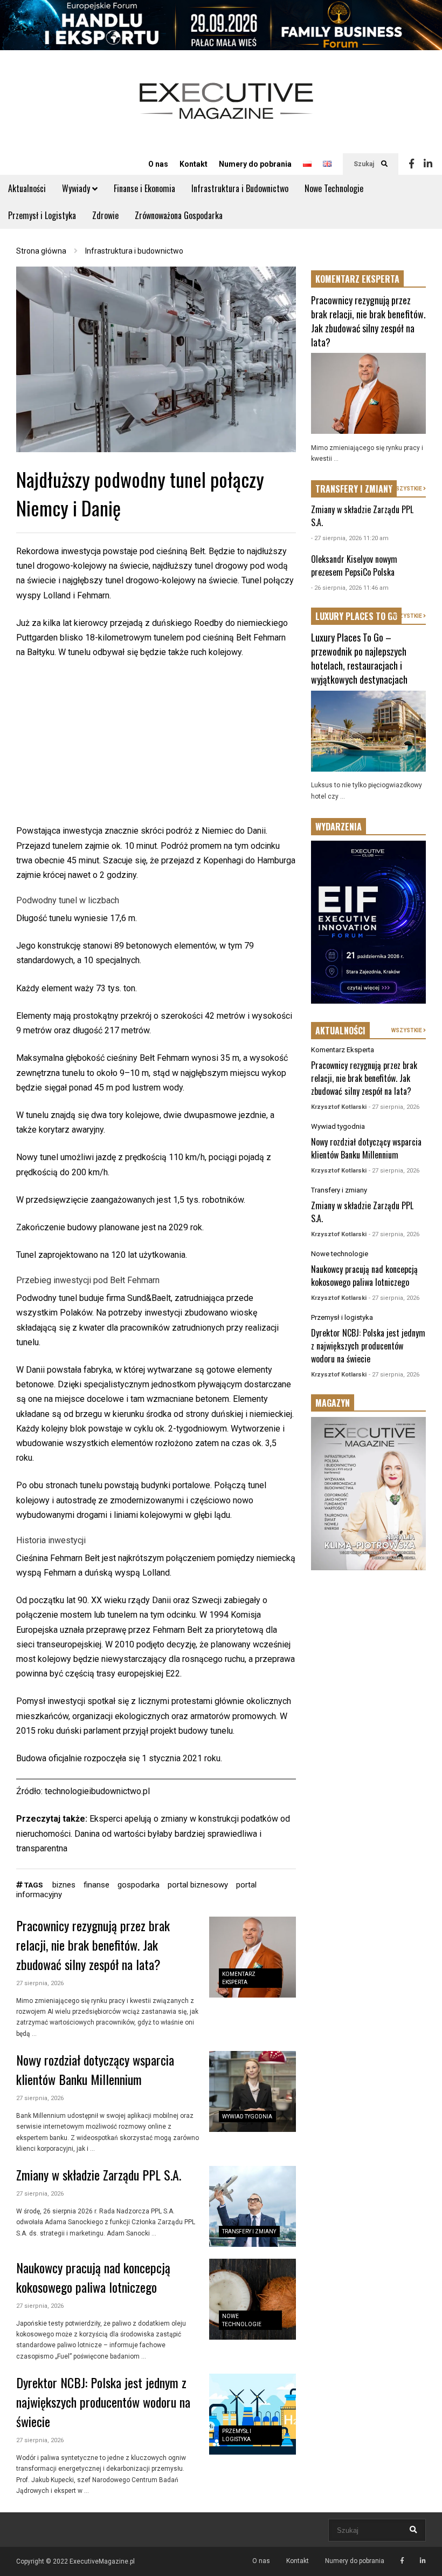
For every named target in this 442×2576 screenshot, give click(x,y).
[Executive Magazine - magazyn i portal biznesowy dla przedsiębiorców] (226, 108)
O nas (158, 164)
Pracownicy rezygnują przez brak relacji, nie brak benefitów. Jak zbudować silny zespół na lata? (93, 1945)
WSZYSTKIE (407, 489)
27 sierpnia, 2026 (40, 1983)
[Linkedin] (428, 164)
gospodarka (139, 1885)
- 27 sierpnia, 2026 (394, 1107)
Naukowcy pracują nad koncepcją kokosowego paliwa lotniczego (93, 2277)
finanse (96, 1885)
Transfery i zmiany (249, 2231)
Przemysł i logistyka (342, 1317)
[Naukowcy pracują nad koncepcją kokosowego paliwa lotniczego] (253, 2299)
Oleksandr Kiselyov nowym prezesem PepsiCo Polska (354, 565)
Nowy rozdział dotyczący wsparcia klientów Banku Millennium (95, 2069)
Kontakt (194, 164)
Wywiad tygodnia (247, 2117)
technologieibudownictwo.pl (97, 1791)
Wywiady (77, 188)
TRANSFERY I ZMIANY (354, 489)
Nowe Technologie (334, 188)
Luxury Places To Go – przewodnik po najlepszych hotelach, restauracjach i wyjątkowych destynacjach (359, 658)
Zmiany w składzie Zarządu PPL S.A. (99, 2175)
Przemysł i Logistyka (42, 215)
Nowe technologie (340, 1254)
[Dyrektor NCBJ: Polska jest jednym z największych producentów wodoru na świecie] (253, 2414)
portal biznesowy (198, 1885)
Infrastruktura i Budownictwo (240, 188)
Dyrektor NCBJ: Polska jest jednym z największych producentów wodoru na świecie (103, 2402)
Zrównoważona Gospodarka (179, 215)
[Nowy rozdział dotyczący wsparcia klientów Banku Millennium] (253, 2091)
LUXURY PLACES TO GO (356, 616)
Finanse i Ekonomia (144, 188)
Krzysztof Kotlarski (339, 1107)
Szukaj (365, 164)
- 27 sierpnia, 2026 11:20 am (350, 538)
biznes (64, 1885)
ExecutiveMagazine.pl (102, 2561)
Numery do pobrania (255, 164)
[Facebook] (412, 164)
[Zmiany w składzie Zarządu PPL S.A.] (253, 2206)
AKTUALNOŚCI (340, 1031)
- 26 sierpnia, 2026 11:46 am (350, 588)
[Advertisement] (156, 748)
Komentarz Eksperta (343, 1050)
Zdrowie (105, 215)
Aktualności (27, 188)
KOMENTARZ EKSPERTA (357, 279)
